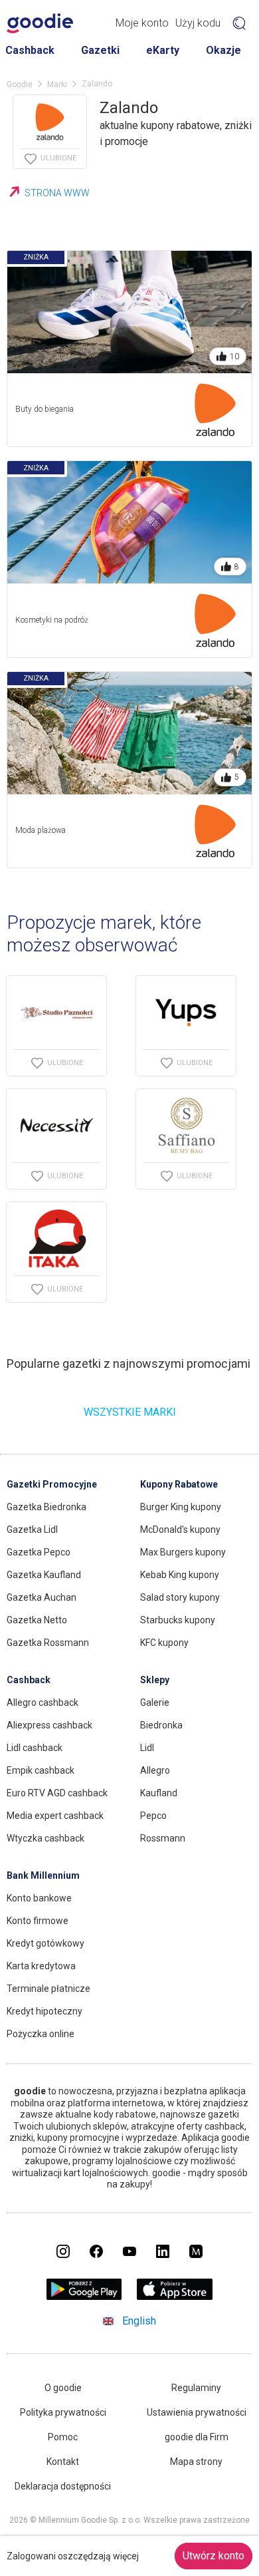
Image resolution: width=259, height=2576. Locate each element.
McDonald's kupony (180, 1529)
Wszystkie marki (130, 1412)
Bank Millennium (43, 1875)
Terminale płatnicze (48, 1989)
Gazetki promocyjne (52, 1484)
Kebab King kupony (180, 1575)
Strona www (57, 193)
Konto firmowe (38, 1921)
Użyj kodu (198, 23)
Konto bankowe (39, 1898)
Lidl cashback (35, 1748)
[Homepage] (40, 23)
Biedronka (161, 1725)
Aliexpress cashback (49, 1725)
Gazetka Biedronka (46, 1507)
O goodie (63, 2388)
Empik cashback (41, 1770)
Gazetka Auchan (42, 1597)
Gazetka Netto (37, 1620)
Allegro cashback (43, 1702)
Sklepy (155, 1680)
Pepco (153, 1816)
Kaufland (159, 1793)
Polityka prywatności (63, 2412)
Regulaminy (196, 2388)
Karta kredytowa (41, 1966)
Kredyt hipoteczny (44, 2011)
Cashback (30, 50)
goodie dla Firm (197, 2437)
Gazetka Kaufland (44, 1575)
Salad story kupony (180, 1597)
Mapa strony (196, 2462)
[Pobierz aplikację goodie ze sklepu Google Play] (84, 2296)
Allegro (155, 1770)
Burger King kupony (181, 1507)
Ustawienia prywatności (197, 2412)
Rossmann (163, 1838)
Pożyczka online (41, 2034)
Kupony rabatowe (179, 1484)
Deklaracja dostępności (63, 2486)
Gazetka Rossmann (48, 1643)
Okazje (223, 50)
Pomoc (63, 2437)
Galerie (155, 1702)
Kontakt (63, 2462)
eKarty (163, 50)
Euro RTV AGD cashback (57, 1793)
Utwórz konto (214, 2556)
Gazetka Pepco (39, 1552)
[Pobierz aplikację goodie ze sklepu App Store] (175, 2296)
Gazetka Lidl (32, 1529)
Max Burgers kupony (183, 1552)
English (139, 2321)
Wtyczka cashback (45, 1838)
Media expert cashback (55, 1816)
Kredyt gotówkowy (45, 1943)
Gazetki (100, 50)
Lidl (147, 1748)
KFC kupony (164, 1643)
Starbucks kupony (178, 1620)
